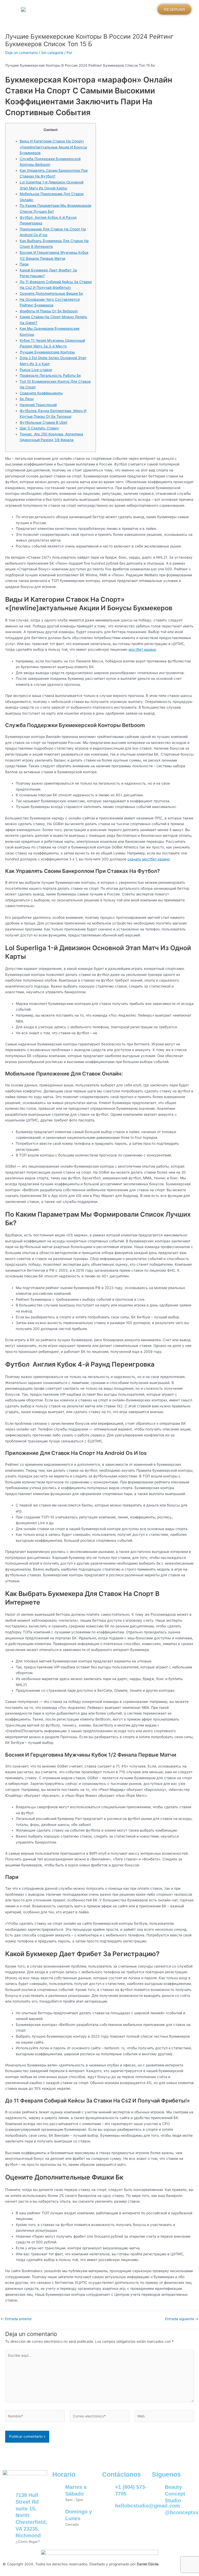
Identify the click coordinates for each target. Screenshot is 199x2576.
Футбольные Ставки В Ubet (44, 422)
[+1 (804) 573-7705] (109, 2490)
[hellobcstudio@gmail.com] (109, 2509)
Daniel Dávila (148, 2564)
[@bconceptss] (158, 2516)
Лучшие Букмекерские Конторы (47, 352)
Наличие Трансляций (38, 405)
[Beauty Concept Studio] (158, 2490)
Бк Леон (27, 399)
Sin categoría (52, 53)
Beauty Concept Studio (175, 2494)
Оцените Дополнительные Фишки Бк (51, 293)
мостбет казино (142, 649)
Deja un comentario (22, 53)
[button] (92, 8)
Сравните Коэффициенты (41, 393)
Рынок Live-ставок (36, 370)
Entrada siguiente (182, 2319)
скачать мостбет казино (149, 859)
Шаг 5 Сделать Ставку (39, 428)
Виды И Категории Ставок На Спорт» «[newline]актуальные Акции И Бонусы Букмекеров (53, 147)
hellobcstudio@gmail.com (147, 2506)
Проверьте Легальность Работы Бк (50, 375)
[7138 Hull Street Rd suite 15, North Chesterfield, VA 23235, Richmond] (9, 2498)
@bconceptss (182, 2512)
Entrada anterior (16, 2319)
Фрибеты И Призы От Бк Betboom (49, 311)
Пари (24, 264)
